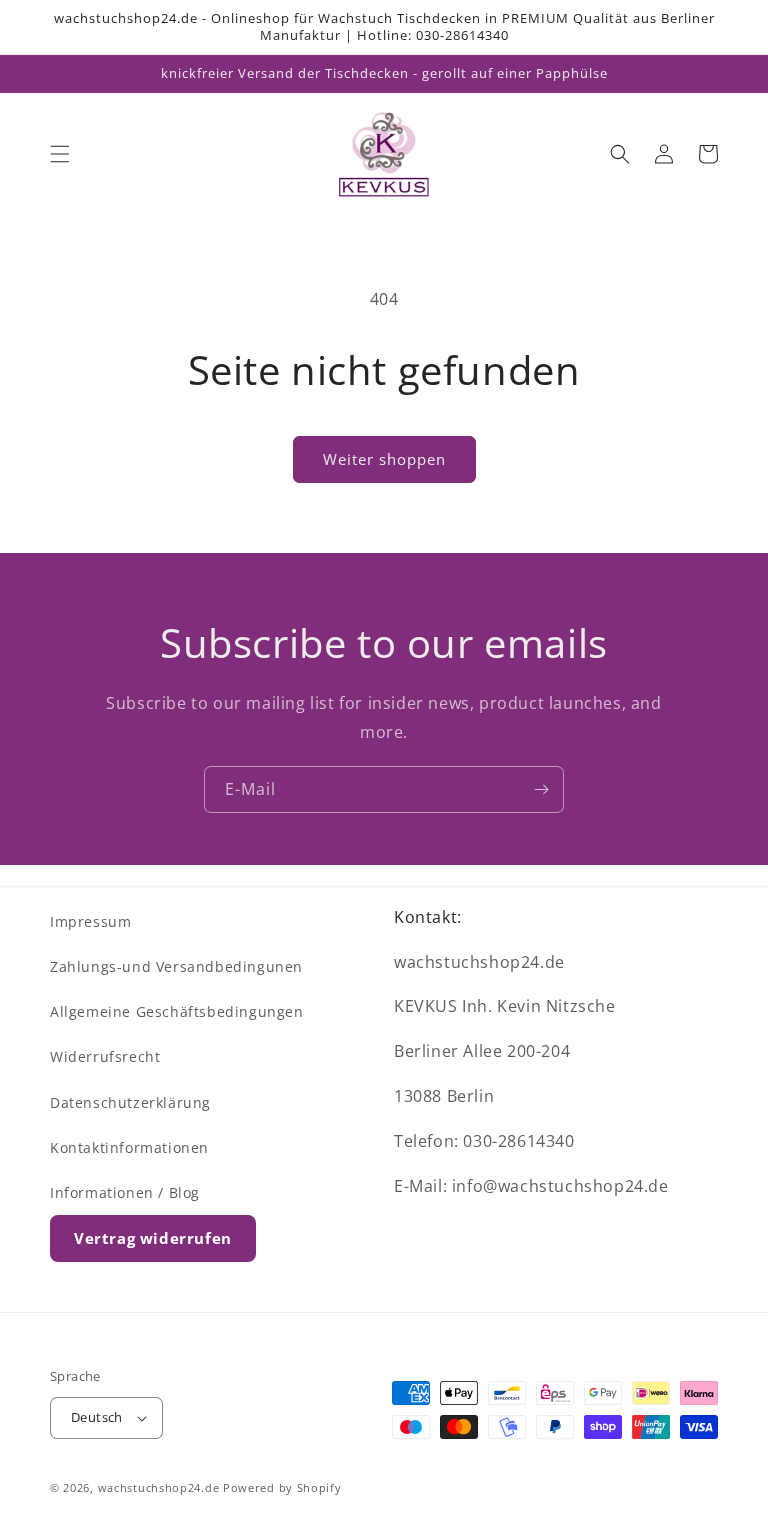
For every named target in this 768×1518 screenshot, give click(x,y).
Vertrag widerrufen (153, 1238)
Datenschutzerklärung (130, 1102)
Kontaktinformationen (129, 1147)
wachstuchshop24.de (159, 1487)
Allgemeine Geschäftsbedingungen (177, 1011)
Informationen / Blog (125, 1192)
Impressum (90, 921)
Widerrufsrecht (105, 1056)
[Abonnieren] (541, 789)
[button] (60, 154)
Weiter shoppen (384, 459)
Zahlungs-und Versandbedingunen (176, 966)
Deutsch (97, 1417)
